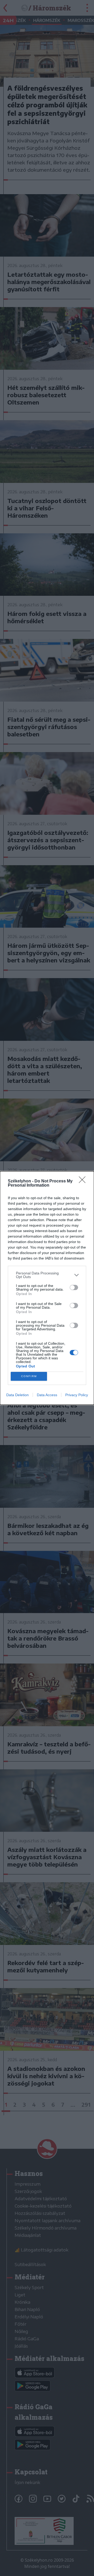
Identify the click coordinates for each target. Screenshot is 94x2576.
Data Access (47, 1395)
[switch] (74, 1287)
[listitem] (47, 1275)
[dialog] (47, 1288)
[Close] (84, 1181)
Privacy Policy (77, 1395)
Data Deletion (17, 1395)
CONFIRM (29, 1376)
